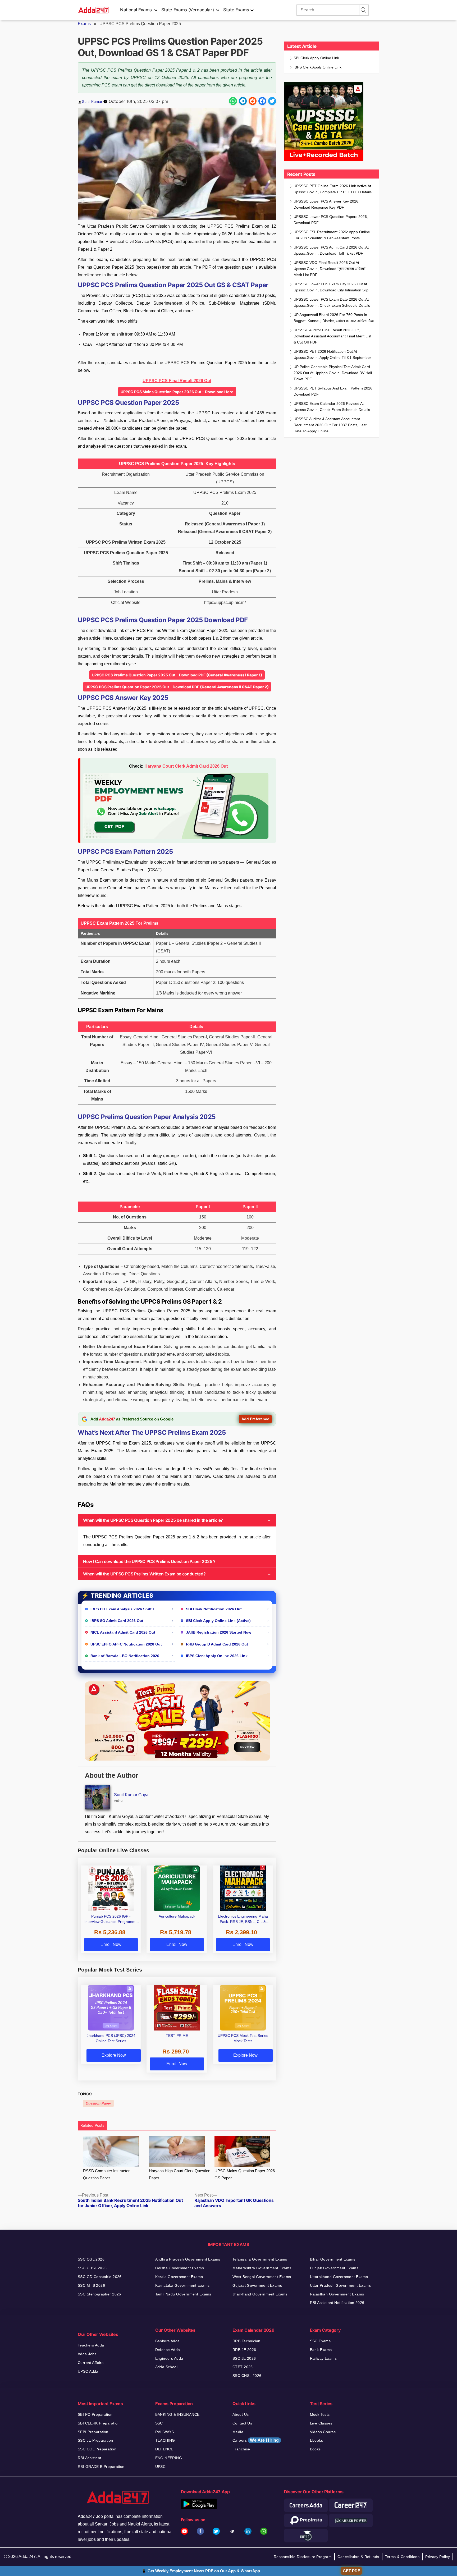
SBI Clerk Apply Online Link (316, 58)
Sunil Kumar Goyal (132, 1795)
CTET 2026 (243, 2367)
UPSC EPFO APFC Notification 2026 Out (126, 1644)
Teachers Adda (91, 2345)
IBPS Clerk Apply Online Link (317, 67)
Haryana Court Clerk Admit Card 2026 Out (186, 766)
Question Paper (98, 2103)
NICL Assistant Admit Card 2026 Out (123, 1632)
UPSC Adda (88, 2371)
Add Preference (255, 1419)
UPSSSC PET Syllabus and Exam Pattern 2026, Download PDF (333, 391)
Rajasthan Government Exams (337, 2294)
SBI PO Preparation (95, 2414)
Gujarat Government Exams (257, 2285)
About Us (241, 2414)
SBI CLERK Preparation (99, 2423)
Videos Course (323, 2432)
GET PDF (351, 2571)
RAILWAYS (165, 2432)
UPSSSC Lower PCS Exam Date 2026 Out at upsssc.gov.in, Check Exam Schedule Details (332, 302)
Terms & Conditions (402, 2557)
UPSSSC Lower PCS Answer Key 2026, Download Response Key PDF (326, 204)
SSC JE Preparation (95, 2440)
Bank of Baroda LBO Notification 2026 (125, 1656)
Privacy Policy (438, 2557)
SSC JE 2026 (244, 2358)
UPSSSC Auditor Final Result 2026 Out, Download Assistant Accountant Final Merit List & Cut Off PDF (332, 336)
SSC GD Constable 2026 (100, 2277)
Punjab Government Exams (334, 2268)
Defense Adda (168, 2350)
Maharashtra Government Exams (262, 2268)
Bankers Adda (168, 2341)
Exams (84, 24)
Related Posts (92, 2125)
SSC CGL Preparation (97, 2449)
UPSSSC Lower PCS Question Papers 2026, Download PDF (331, 220)
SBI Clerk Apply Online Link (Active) (218, 1621)
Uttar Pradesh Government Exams (341, 2285)
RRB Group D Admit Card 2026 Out (217, 1644)
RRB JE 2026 (244, 2350)
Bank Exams (321, 2350)
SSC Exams (320, 2341)
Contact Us (242, 2423)
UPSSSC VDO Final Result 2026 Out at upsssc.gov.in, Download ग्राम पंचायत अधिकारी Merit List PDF (330, 269)
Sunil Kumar (92, 101)
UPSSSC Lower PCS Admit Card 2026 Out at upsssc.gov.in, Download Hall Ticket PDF (331, 250)
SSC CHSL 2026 (92, 2268)
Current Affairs (91, 2363)
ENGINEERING (169, 2458)
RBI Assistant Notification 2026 (337, 2303)
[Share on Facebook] (262, 101)
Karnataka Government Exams (182, 2285)
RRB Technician (246, 2341)
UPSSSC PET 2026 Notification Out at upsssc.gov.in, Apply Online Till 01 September (332, 354)
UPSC (161, 2467)
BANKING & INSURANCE (177, 2414)
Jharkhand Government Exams (260, 2294)
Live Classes (321, 2423)
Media (238, 2432)
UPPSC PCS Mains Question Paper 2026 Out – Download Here (177, 392)
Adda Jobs (87, 2354)
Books (315, 2449)
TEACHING (165, 2440)
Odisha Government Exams (180, 2268)
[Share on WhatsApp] (233, 101)
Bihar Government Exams (333, 2259)
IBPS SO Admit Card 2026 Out (117, 1621)
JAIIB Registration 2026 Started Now (219, 1632)
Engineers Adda (169, 2358)
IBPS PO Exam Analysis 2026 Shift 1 (123, 1609)
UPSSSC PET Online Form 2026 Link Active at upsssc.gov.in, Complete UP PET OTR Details (333, 189)
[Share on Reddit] (253, 101)
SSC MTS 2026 (91, 2285)
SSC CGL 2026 (91, 2259)
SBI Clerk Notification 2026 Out (214, 1609)
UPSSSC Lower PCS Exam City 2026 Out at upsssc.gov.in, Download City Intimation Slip (331, 287)
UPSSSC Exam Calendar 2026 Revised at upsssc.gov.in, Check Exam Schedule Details (332, 407)
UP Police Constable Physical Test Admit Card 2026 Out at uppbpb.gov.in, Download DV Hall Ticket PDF (333, 373)
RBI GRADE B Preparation (101, 2467)
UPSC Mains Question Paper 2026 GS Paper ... (245, 2174)
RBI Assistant (89, 2458)
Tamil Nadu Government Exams (183, 2294)
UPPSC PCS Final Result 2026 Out (177, 381)
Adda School (166, 2367)
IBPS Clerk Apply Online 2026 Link (217, 1656)
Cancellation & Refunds (358, 2557)
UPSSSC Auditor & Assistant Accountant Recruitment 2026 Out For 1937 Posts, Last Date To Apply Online (330, 425)
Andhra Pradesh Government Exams (188, 2259)
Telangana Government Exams (260, 2259)
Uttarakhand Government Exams (339, 2277)
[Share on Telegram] (243, 101)
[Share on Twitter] (272, 101)
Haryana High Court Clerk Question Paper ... (180, 2174)
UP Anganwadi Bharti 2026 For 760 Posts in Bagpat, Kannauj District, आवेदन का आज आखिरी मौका (334, 318)
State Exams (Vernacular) (188, 10)
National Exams (136, 10)
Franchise (241, 2449)
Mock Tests (320, 2414)
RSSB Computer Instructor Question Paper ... (106, 2174)
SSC (159, 2423)
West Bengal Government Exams (262, 2277)
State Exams (236, 10)
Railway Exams (323, 2358)
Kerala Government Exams (179, 2277)
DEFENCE (164, 2449)
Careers (256, 2440)
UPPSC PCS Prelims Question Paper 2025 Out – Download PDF (177, 675)
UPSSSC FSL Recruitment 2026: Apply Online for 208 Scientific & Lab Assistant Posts (332, 235)
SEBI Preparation (93, 2432)
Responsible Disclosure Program (303, 2557)
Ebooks (317, 2440)
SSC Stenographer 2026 (99, 2294)
